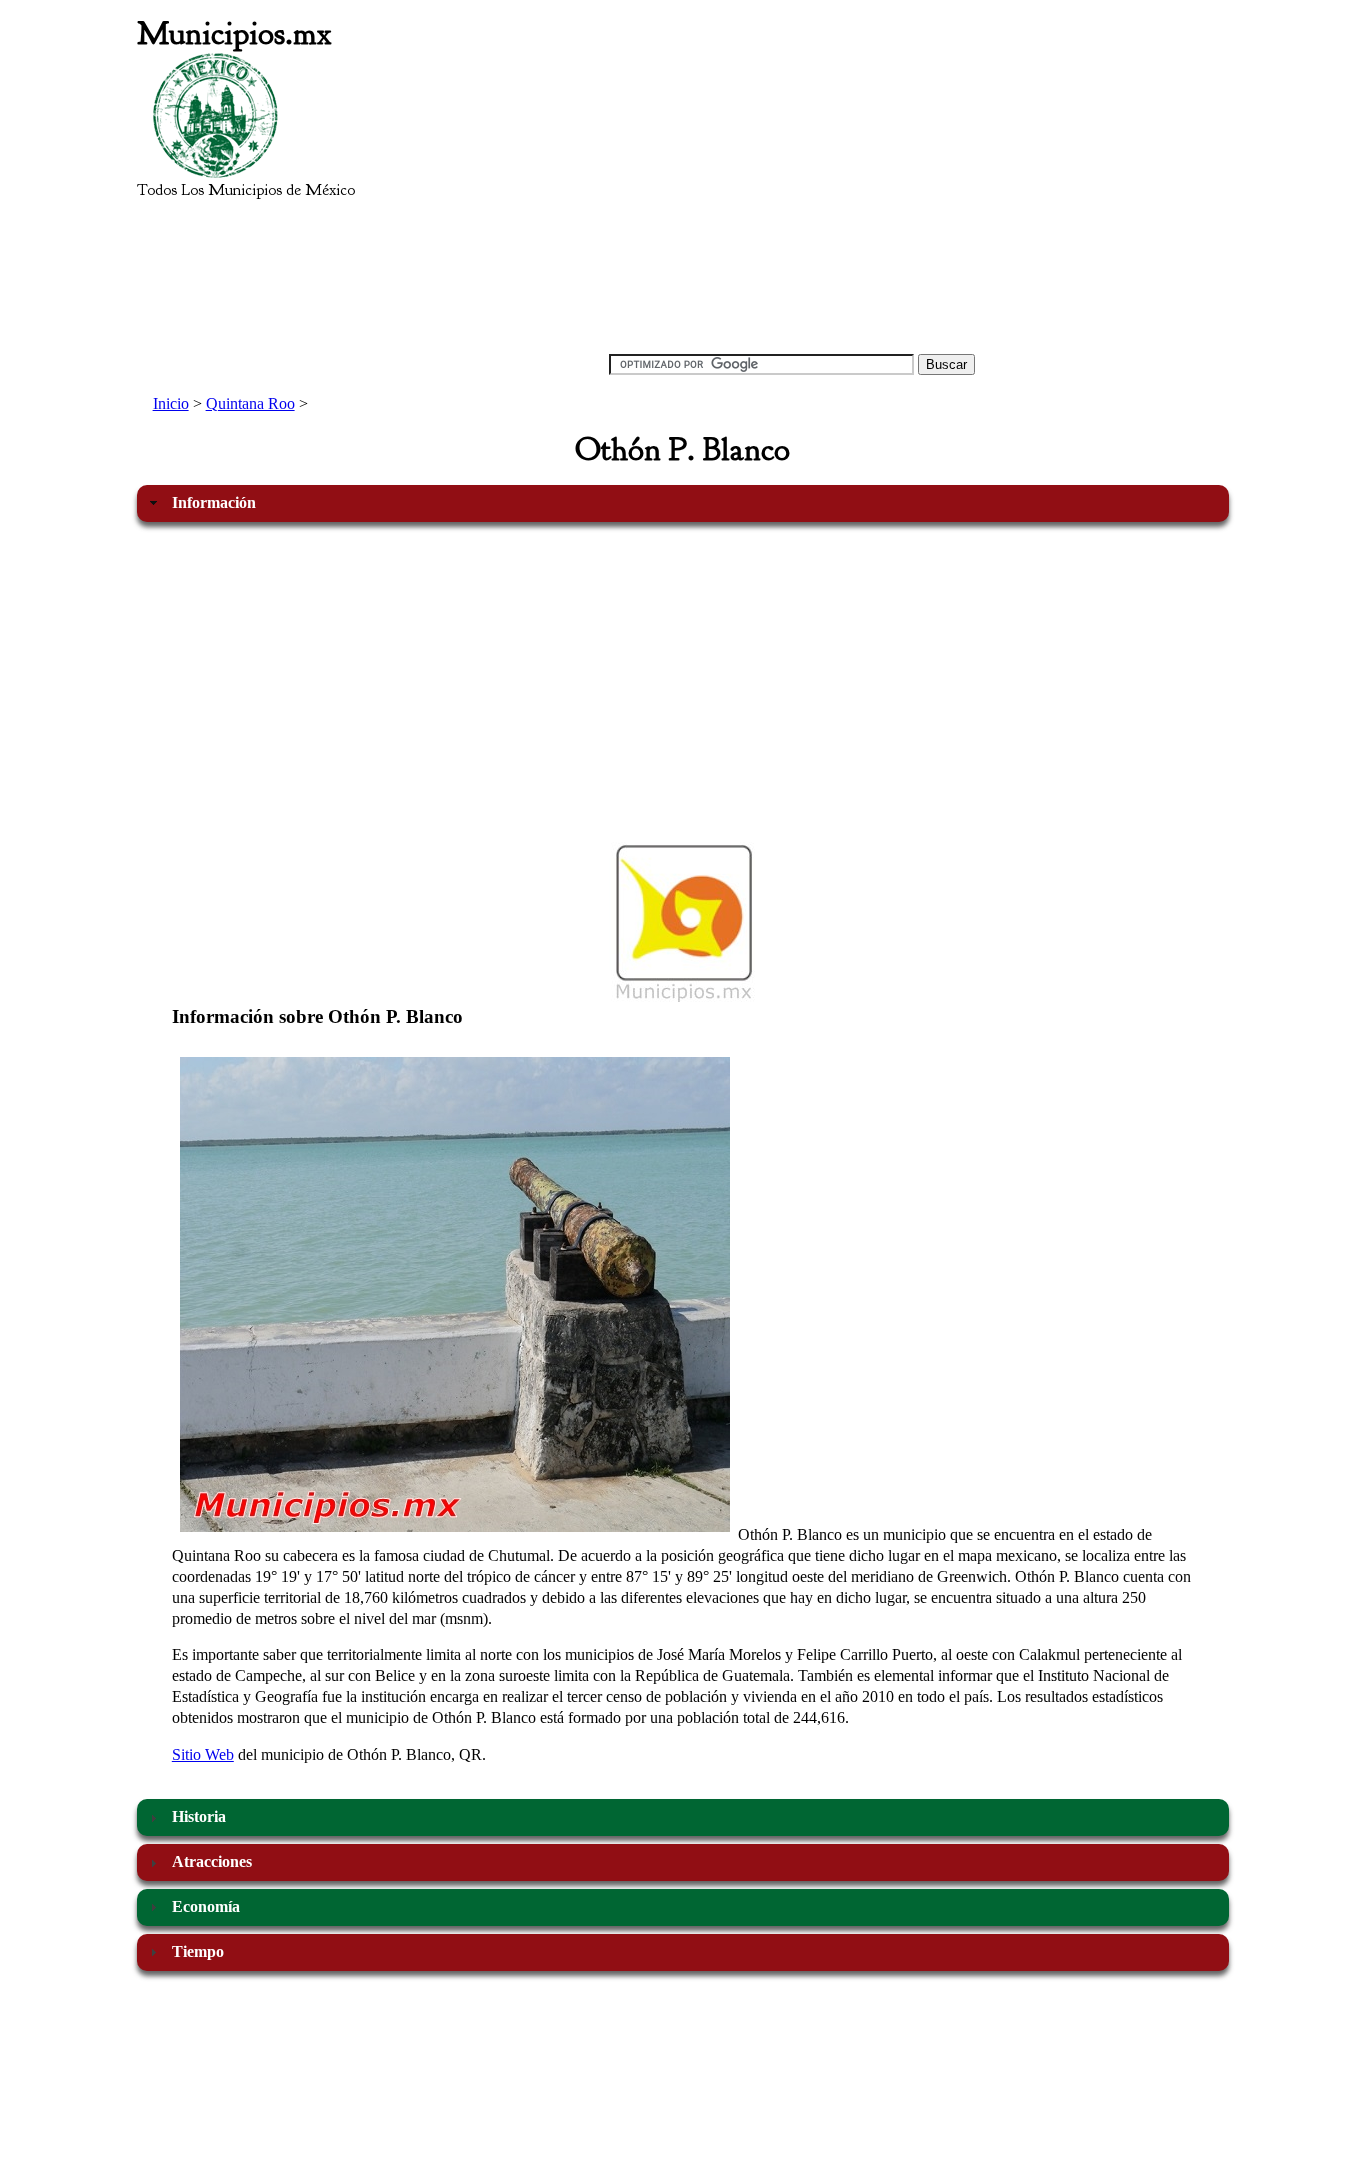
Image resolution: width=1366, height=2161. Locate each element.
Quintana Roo (250, 403)
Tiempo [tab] (198, 1951)
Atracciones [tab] (212, 1861)
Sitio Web (203, 1754)
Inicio (171, 403)
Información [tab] (214, 502)
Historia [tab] (199, 1816)
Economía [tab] (206, 1906)
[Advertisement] (792, 196)
